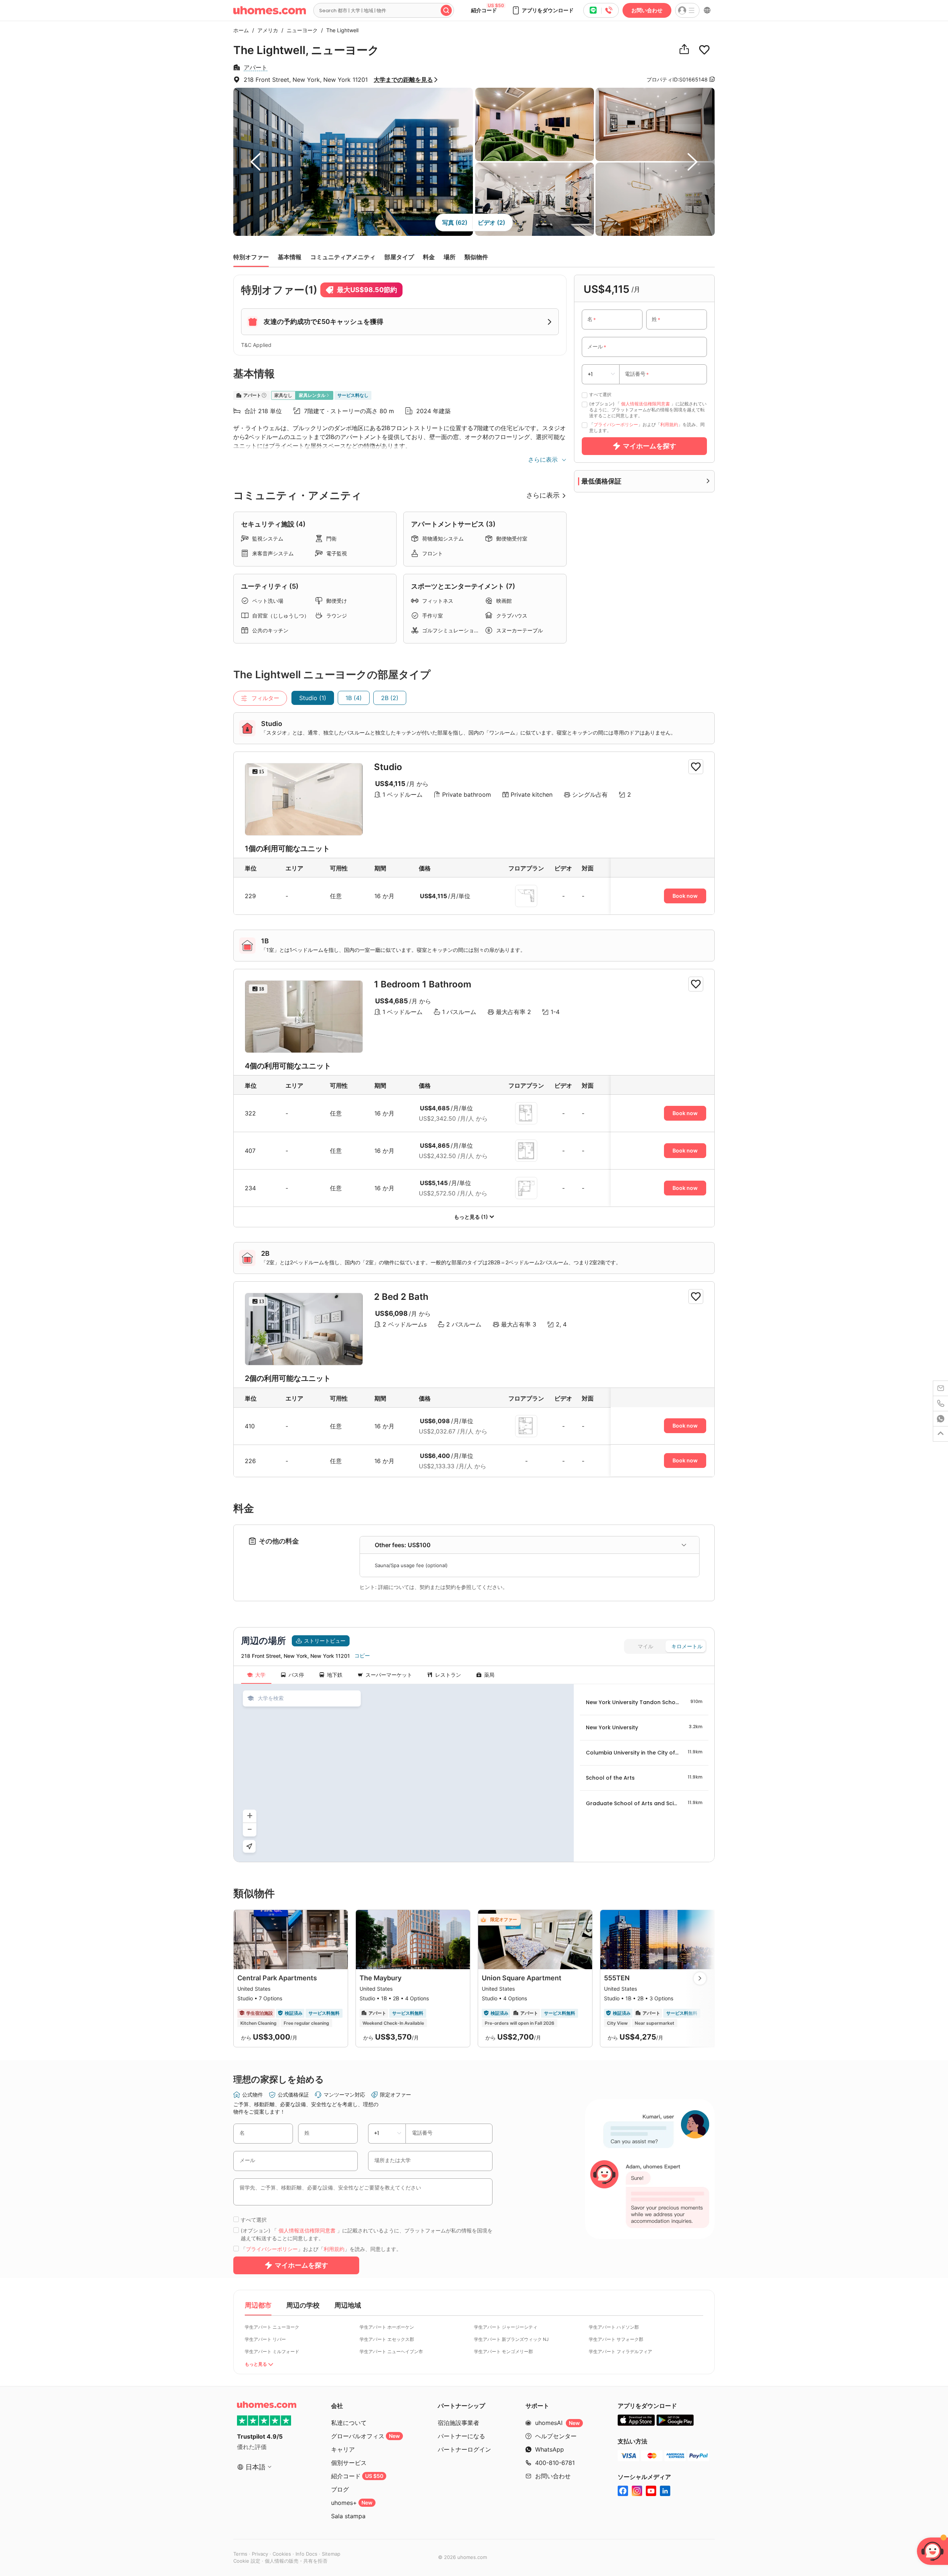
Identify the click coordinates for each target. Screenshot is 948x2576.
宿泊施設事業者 (458, 2423)
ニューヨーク (300, 30)
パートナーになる (461, 2436)
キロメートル (687, 1646)
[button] (543, 10)
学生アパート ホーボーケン (387, 2327)
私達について (349, 2423)
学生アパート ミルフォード (272, 2351)
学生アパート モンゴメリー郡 (503, 2351)
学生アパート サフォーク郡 (616, 2339)
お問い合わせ (647, 10)
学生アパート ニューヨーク (272, 2327)
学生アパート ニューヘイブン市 (391, 2351)
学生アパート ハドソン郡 (614, 2327)
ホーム (241, 30)
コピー (362, 1656)
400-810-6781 (555, 2463)
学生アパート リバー (265, 2339)
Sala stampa (348, 2516)
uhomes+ (352, 2503)
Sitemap (331, 2554)
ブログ (340, 2489)
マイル (645, 1646)
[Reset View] (249, 1846)
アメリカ (266, 30)
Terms (240, 2554)
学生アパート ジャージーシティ (506, 2327)
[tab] (530, 1545)
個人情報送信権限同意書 (645, 404)
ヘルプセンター (556, 2436)
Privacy (260, 2554)
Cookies (282, 2554)
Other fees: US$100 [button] (403, 1545)
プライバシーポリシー (616, 424)
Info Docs (306, 2554)
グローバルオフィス (365, 2436)
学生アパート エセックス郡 (387, 2339)
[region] (404, 1773)
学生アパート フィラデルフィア (620, 2351)
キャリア (343, 2449)
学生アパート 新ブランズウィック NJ (511, 2339)
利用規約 (669, 424)
